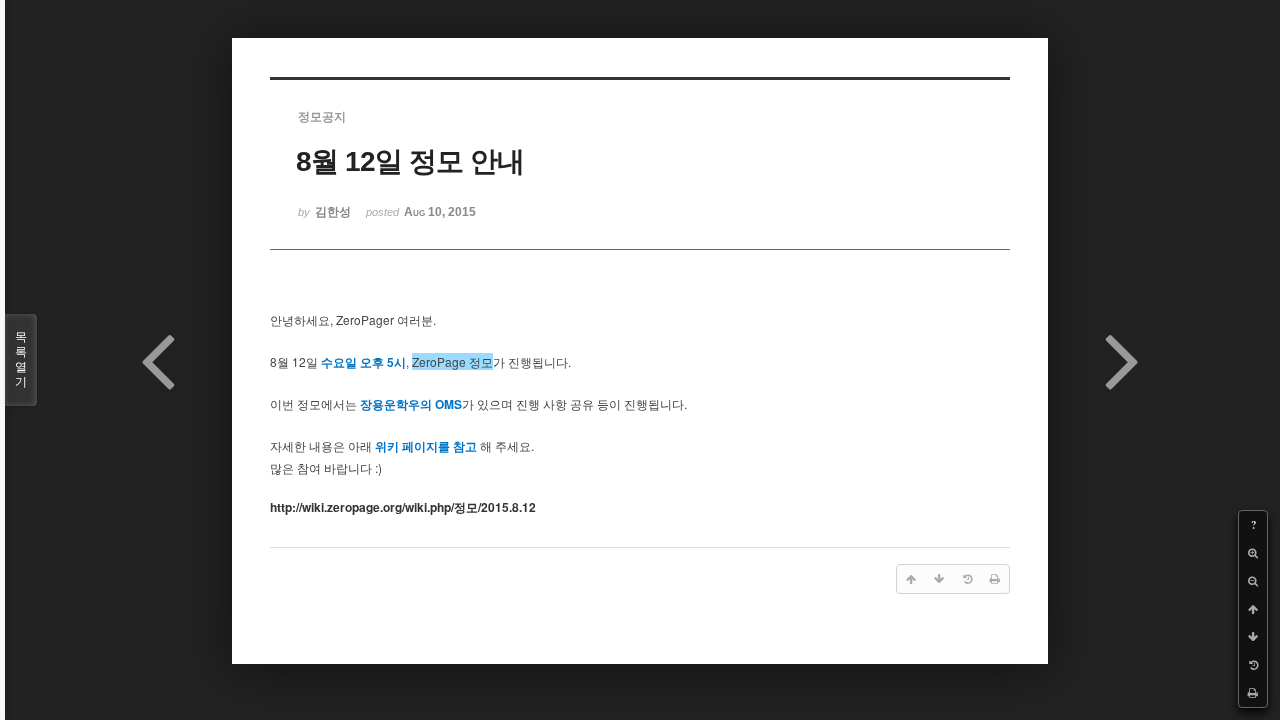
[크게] (1253, 553)
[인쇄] (1253, 693)
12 (403, 507)
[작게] (1253, 581)
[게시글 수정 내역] (1253, 665)
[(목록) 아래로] (1253, 637)
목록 (21, 359)
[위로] (1253, 609)
